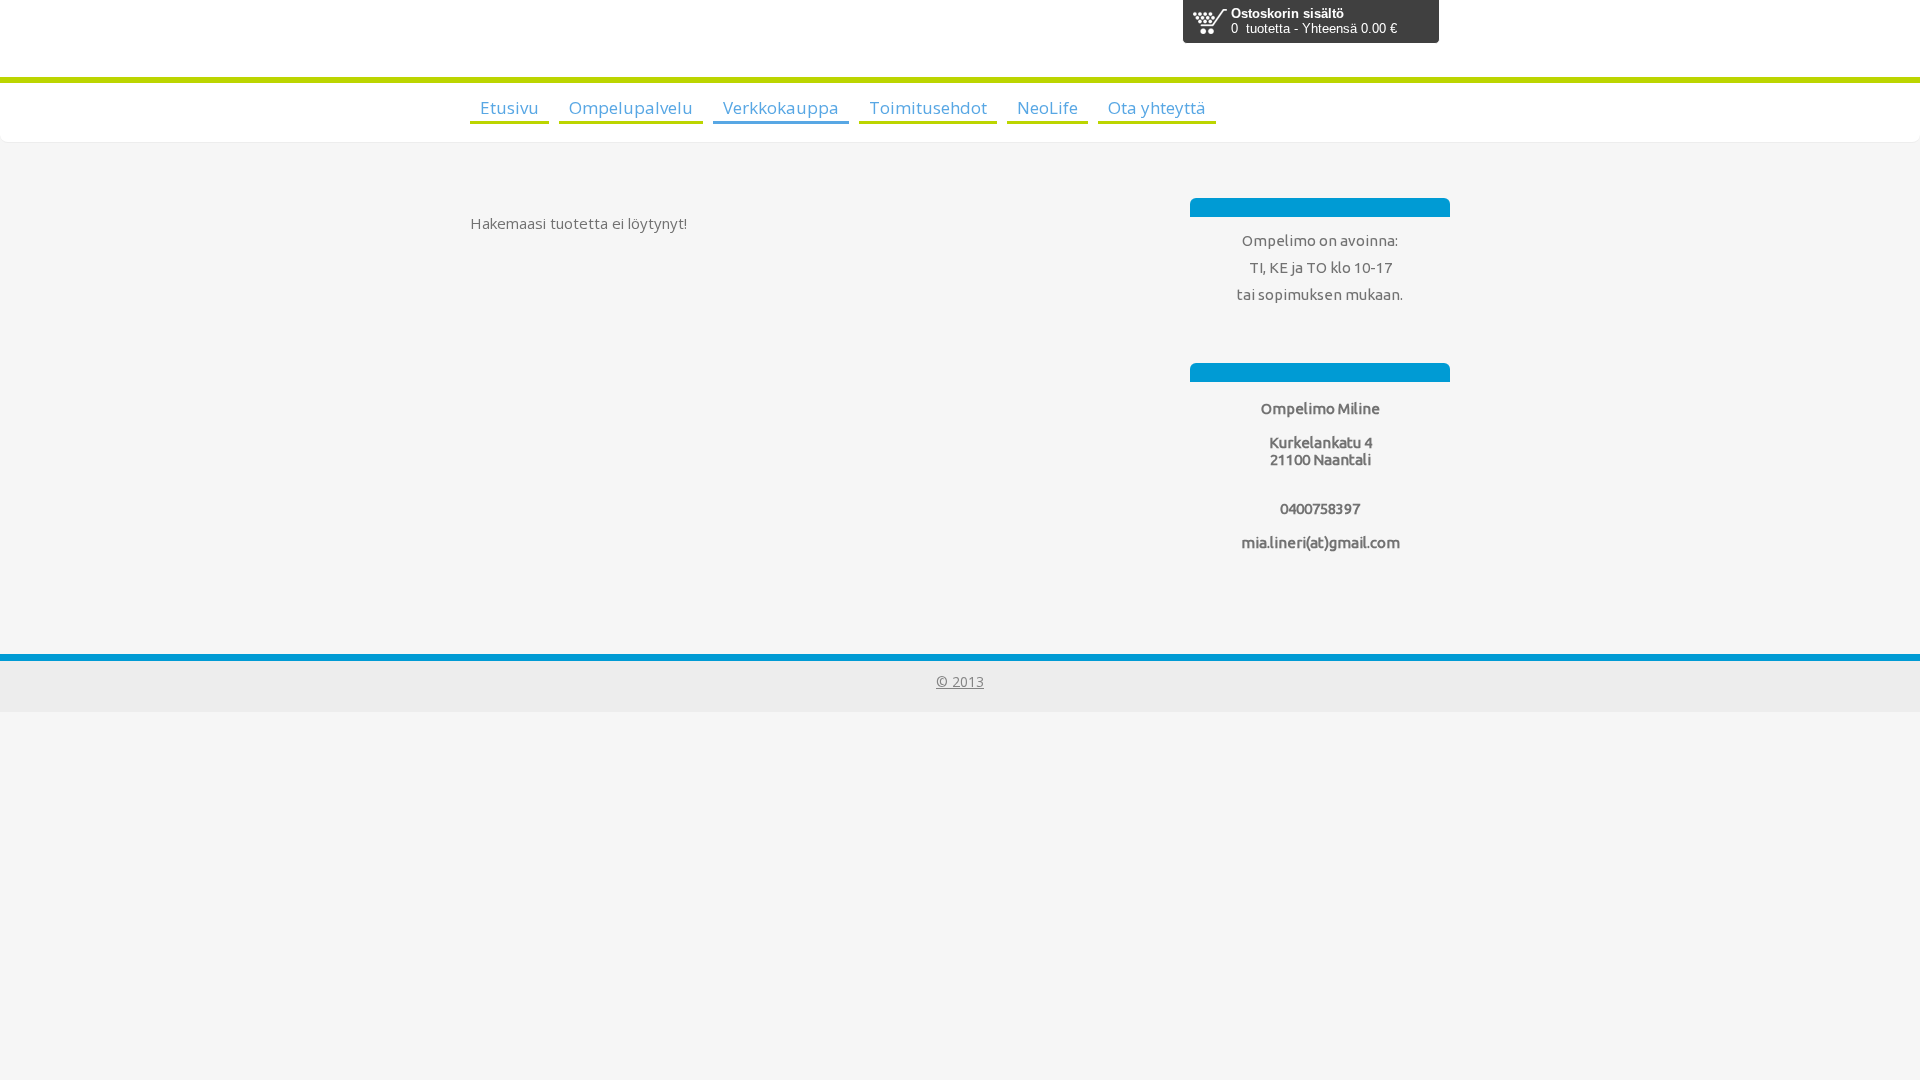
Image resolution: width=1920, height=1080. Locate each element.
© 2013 (960, 681)
